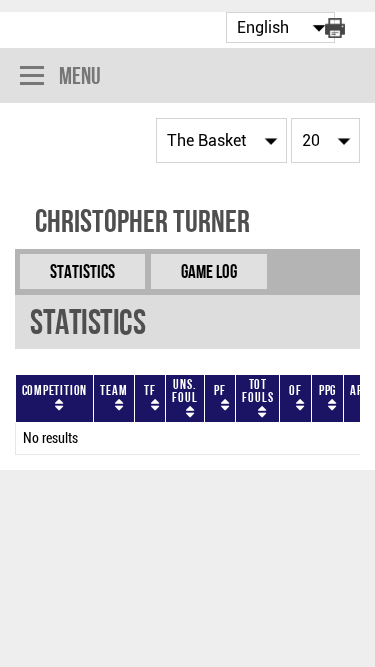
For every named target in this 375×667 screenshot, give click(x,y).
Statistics (82, 271)
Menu (80, 75)
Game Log (209, 271)
